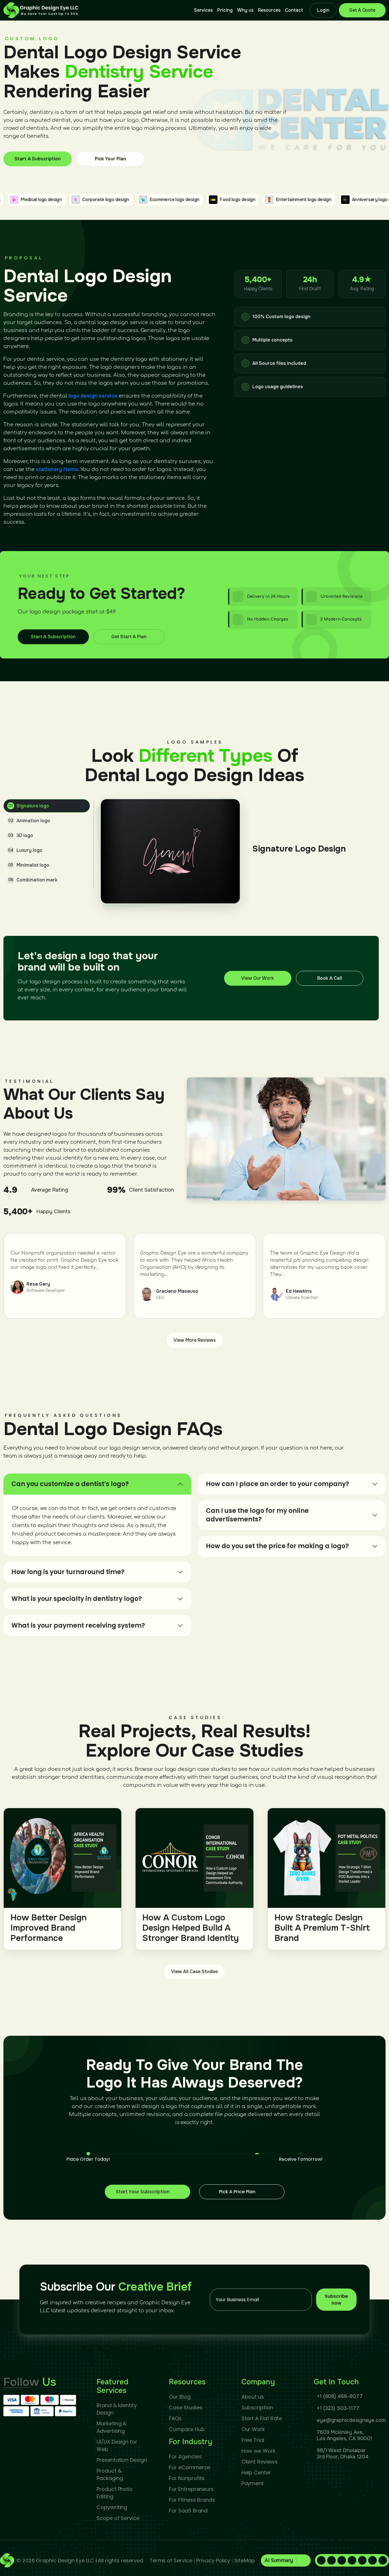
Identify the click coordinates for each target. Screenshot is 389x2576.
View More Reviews (195, 1340)
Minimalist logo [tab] (29, 865)
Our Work (253, 2429)
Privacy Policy (213, 2560)
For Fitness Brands (192, 2500)
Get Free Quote (362, 10)
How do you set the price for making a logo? (277, 1546)
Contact (294, 10)
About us (253, 2397)
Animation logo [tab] (29, 821)
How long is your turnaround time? (68, 1572)
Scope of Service (118, 2518)
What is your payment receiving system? (78, 1625)
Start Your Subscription (143, 2192)
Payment (253, 2483)
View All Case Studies (195, 1972)
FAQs (175, 2418)
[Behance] (383, 2560)
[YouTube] (372, 2560)
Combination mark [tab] (33, 880)
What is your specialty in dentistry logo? (77, 1599)
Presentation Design (122, 2460)
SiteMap (244, 2560)
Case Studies (186, 2408)
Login (323, 10)
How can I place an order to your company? (278, 1484)
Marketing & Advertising (111, 2427)
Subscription (257, 2408)
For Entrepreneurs (191, 2489)
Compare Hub (187, 2429)
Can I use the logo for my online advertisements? (257, 1515)
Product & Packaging (110, 2474)
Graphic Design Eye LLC (65, 2560)
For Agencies (185, 2457)
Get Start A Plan (129, 637)
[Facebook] (321, 2560)
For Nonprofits (187, 2478)
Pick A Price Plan (237, 2192)
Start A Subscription (38, 158)
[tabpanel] (243, 851)
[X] (362, 2560)
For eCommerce (190, 2467)
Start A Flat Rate (262, 2418)
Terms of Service (171, 2560)
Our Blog (180, 2397)
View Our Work (258, 978)
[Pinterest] (342, 2560)
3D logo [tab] (21, 835)
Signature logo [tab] (29, 806)
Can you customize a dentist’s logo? (70, 1484)
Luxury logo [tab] (25, 850)
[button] (286, 2560)
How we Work (259, 2451)
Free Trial (253, 2440)
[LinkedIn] (331, 2560)
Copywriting (112, 2507)
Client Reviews (260, 2462)
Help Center (256, 2472)
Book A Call (330, 978)
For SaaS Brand (188, 2511)
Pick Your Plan (110, 159)
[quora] (352, 2560)
